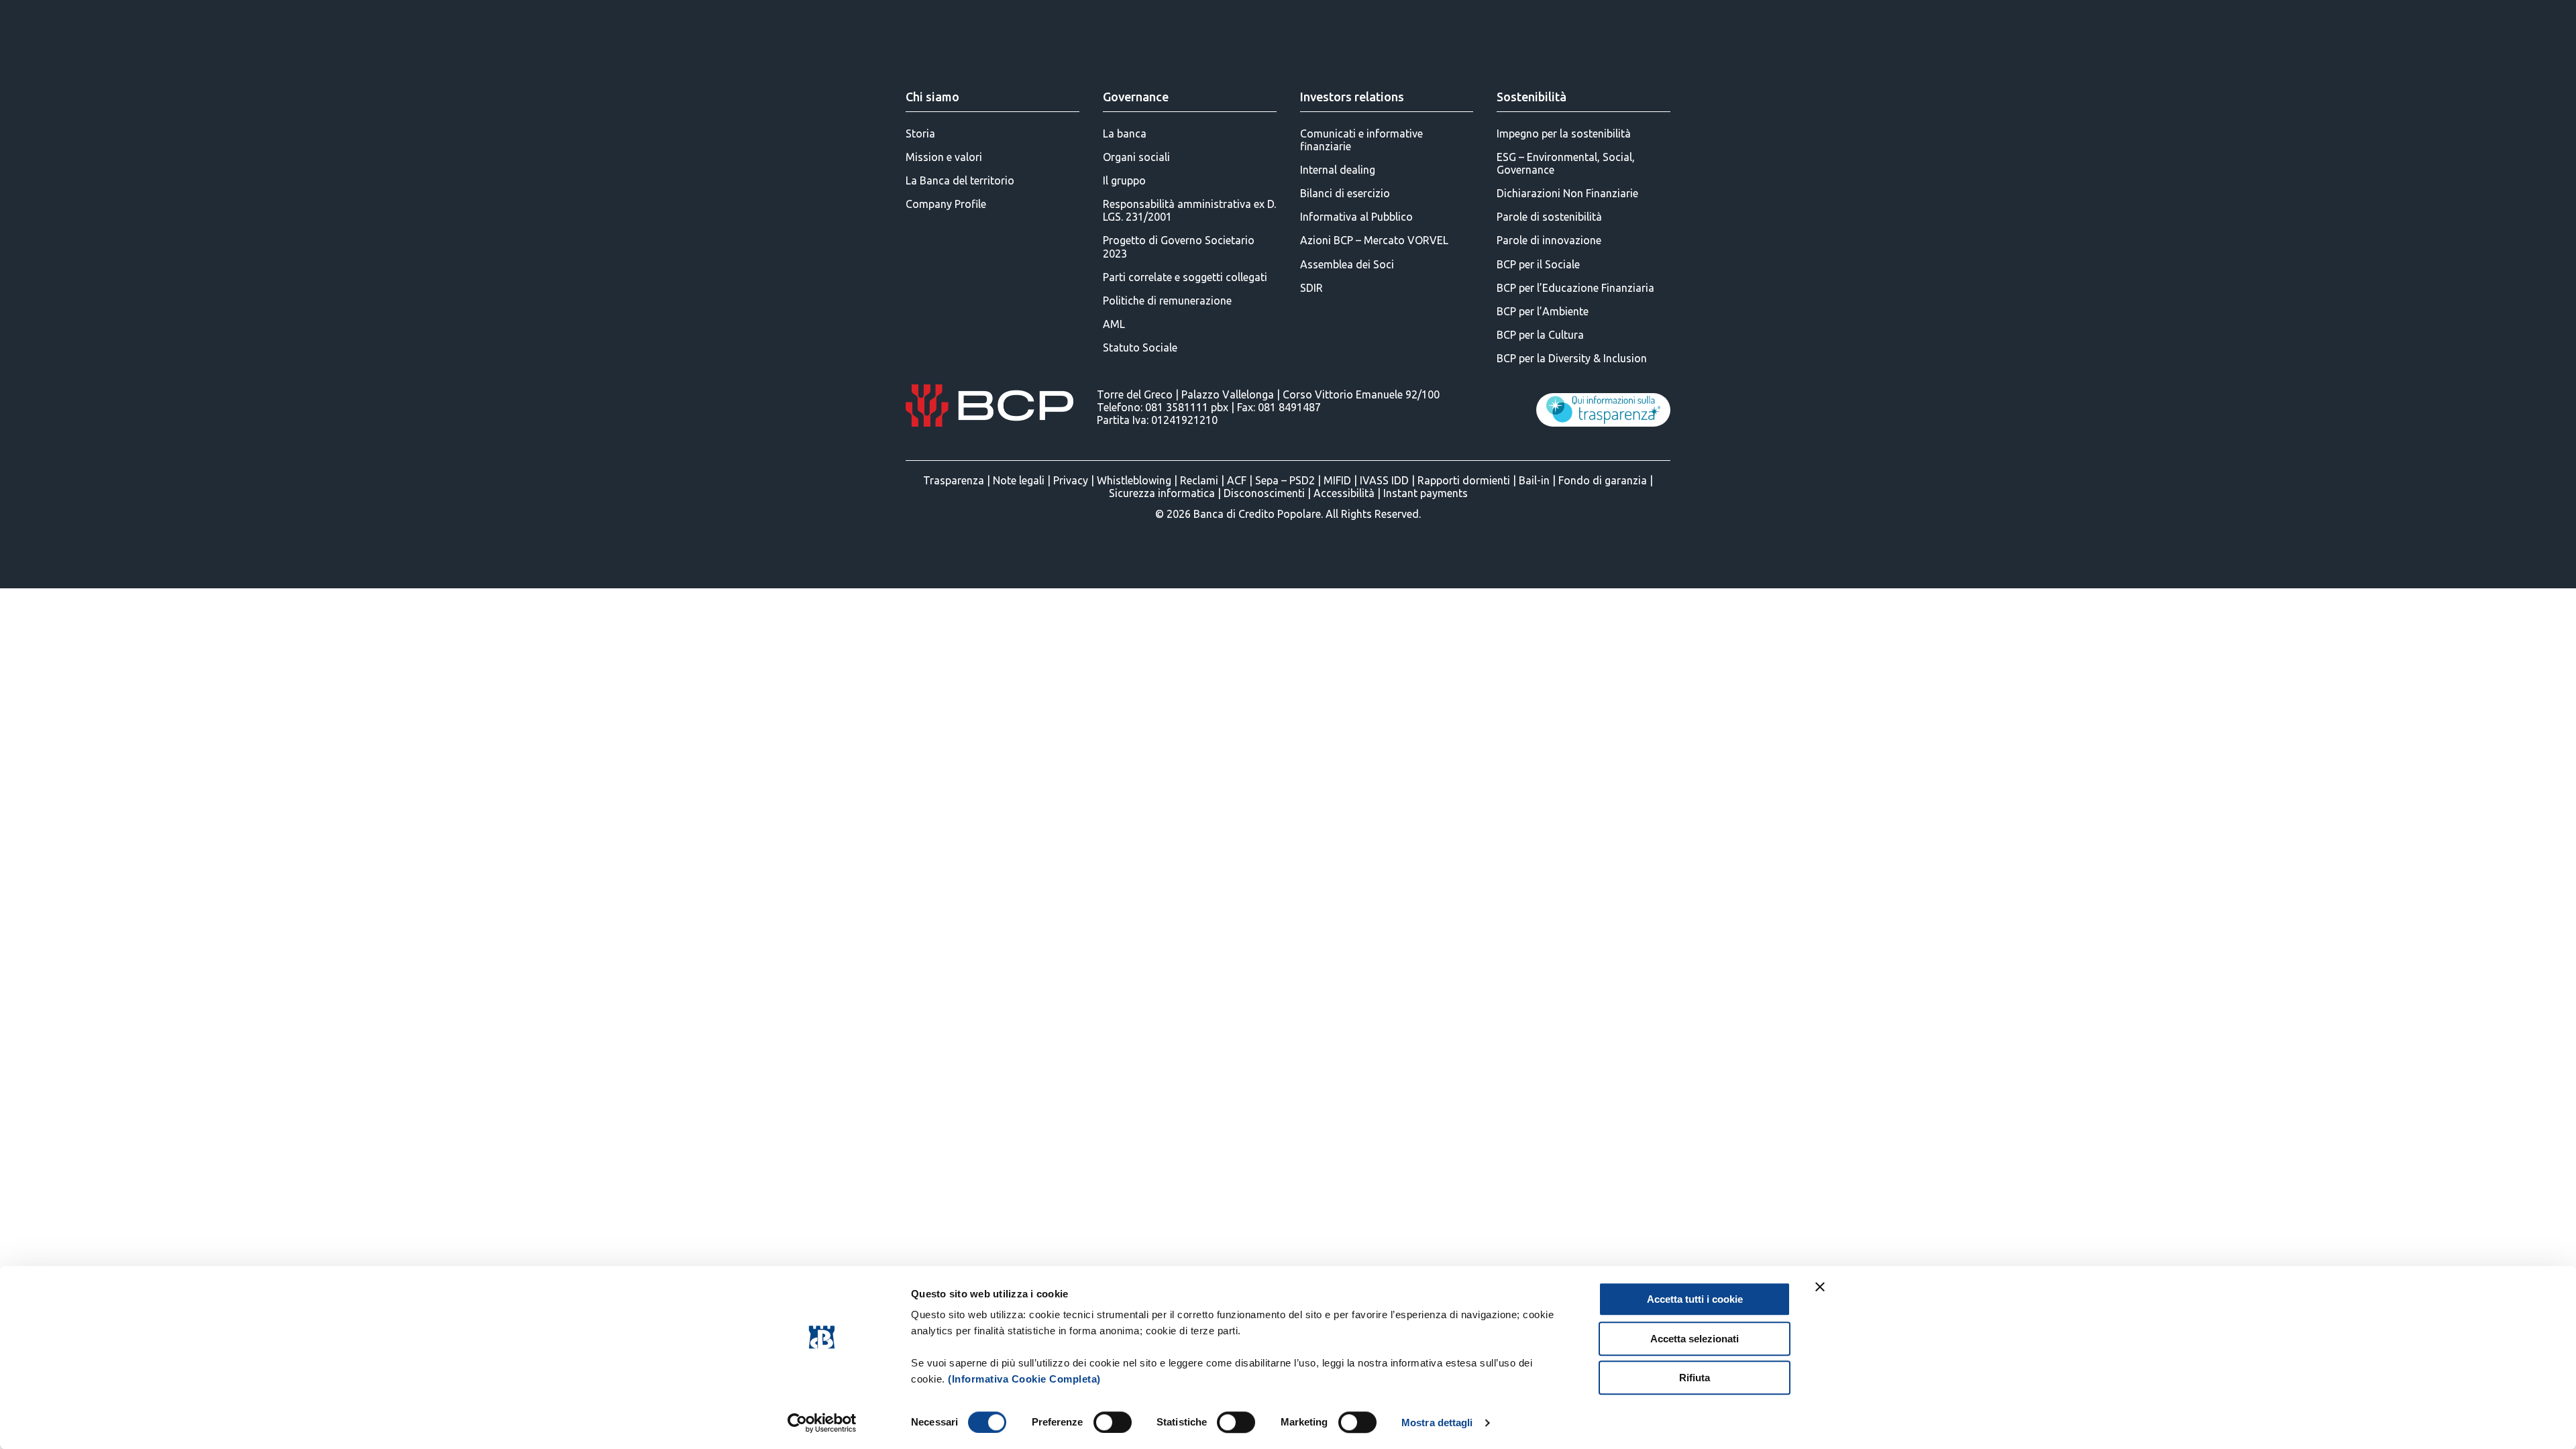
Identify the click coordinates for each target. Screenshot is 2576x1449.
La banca (1125, 133)
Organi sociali (1136, 157)
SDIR (1311, 288)
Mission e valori (944, 157)
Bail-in (1534, 480)
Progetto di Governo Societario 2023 (1179, 247)
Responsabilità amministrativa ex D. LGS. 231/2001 (1189, 210)
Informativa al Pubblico (1356, 217)
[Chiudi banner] (1820, 1287)
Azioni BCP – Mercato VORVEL (1374, 240)
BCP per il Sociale (1538, 264)
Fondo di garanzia (1603, 480)
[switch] (1113, 1422)
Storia (920, 133)
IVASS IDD (1384, 480)
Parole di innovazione (1549, 240)
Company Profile (946, 204)
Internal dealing (1338, 170)
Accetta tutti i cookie (1695, 1299)
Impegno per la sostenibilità (1564, 133)
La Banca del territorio (960, 180)
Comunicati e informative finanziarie (1361, 140)
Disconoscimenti (1264, 493)
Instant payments (1426, 493)
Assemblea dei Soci (1347, 264)
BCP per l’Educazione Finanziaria (1575, 288)
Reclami (1199, 480)
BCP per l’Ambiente (1543, 311)
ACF (1237, 480)
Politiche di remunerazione (1167, 301)
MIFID (1337, 480)
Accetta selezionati (1695, 1339)
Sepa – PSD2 (1285, 480)
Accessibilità (1344, 493)
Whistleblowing (1134, 480)
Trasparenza (954, 480)
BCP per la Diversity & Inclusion (1572, 358)
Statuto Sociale (1140, 347)
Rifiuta (1695, 1378)
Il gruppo (1124, 180)
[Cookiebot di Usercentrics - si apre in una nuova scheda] (822, 1423)
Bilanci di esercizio (1345, 193)
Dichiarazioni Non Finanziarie (1567, 193)
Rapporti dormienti (1464, 480)
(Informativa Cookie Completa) (1024, 1379)
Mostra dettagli (1437, 1423)
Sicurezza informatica (1162, 493)
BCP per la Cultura (1540, 335)
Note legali (1019, 480)
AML (1114, 324)
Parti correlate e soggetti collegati (1185, 277)
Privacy (1071, 480)
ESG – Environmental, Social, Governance (1566, 163)
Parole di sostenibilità (1549, 217)
